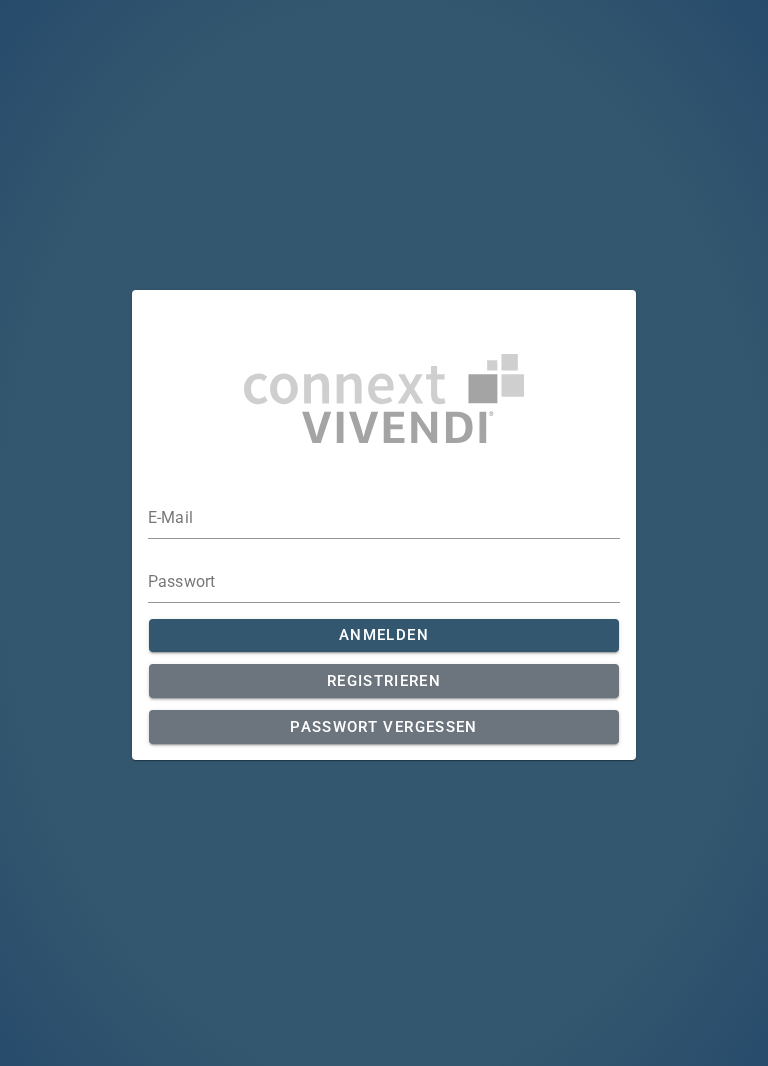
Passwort (181, 582)
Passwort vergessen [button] (383, 727)
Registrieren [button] (384, 681)
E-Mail (170, 518)
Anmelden (384, 635)
